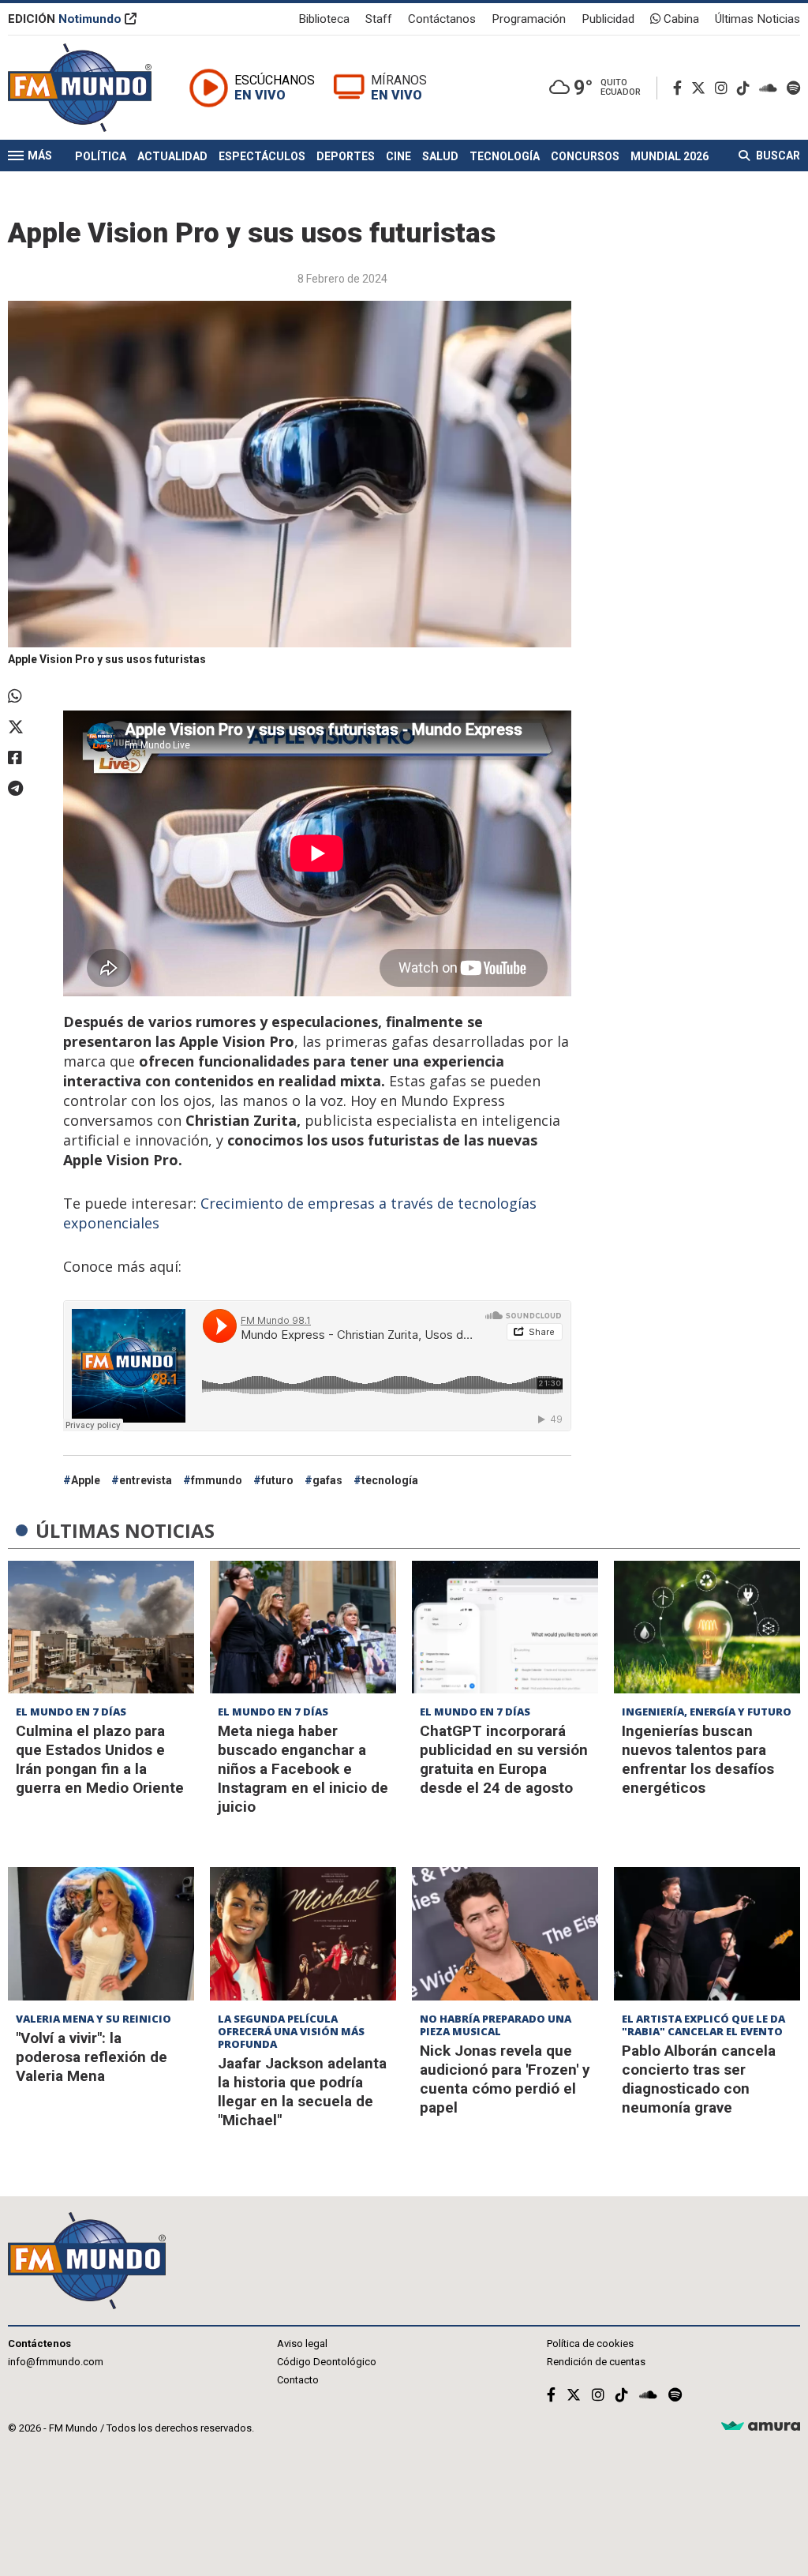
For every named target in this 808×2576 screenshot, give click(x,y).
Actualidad (172, 156)
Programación (529, 19)
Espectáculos (262, 156)
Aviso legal (302, 2344)
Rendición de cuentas (596, 2362)
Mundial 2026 (670, 156)
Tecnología (505, 156)
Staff (379, 19)
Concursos (585, 156)
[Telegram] (28, 789)
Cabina (680, 19)
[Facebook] (681, 88)
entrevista (146, 1480)
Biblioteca (324, 19)
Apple (86, 1480)
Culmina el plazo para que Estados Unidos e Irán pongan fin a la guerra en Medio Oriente (100, 1759)
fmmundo (217, 1480)
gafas (327, 1480)
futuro (277, 1480)
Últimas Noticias (757, 19)
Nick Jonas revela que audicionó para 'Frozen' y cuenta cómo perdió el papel (505, 2079)
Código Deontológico (327, 2362)
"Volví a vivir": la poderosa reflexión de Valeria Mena (92, 2057)
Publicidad (608, 19)
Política (101, 156)
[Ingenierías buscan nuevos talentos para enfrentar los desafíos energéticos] (707, 1627)
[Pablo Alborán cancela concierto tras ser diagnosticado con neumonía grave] (707, 1934)
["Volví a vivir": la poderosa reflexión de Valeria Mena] (101, 1934)
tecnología (390, 1480)
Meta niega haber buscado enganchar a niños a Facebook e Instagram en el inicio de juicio (303, 1769)
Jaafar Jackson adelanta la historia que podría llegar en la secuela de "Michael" (302, 2092)
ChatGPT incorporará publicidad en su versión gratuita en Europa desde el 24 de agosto (504, 1759)
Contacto (298, 2380)
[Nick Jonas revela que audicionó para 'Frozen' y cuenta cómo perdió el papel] (505, 1934)
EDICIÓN (65, 19)
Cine (398, 156)
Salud (440, 156)
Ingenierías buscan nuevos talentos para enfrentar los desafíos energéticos (698, 1759)
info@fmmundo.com (56, 2362)
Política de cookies (590, 2344)
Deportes (346, 156)
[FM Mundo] (80, 88)
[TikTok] (746, 88)
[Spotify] (793, 88)
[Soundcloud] (771, 88)
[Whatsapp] (28, 696)
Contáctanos (442, 19)
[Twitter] (701, 88)
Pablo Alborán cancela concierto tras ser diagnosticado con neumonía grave (699, 2079)
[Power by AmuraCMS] (761, 2426)
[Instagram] (724, 88)
